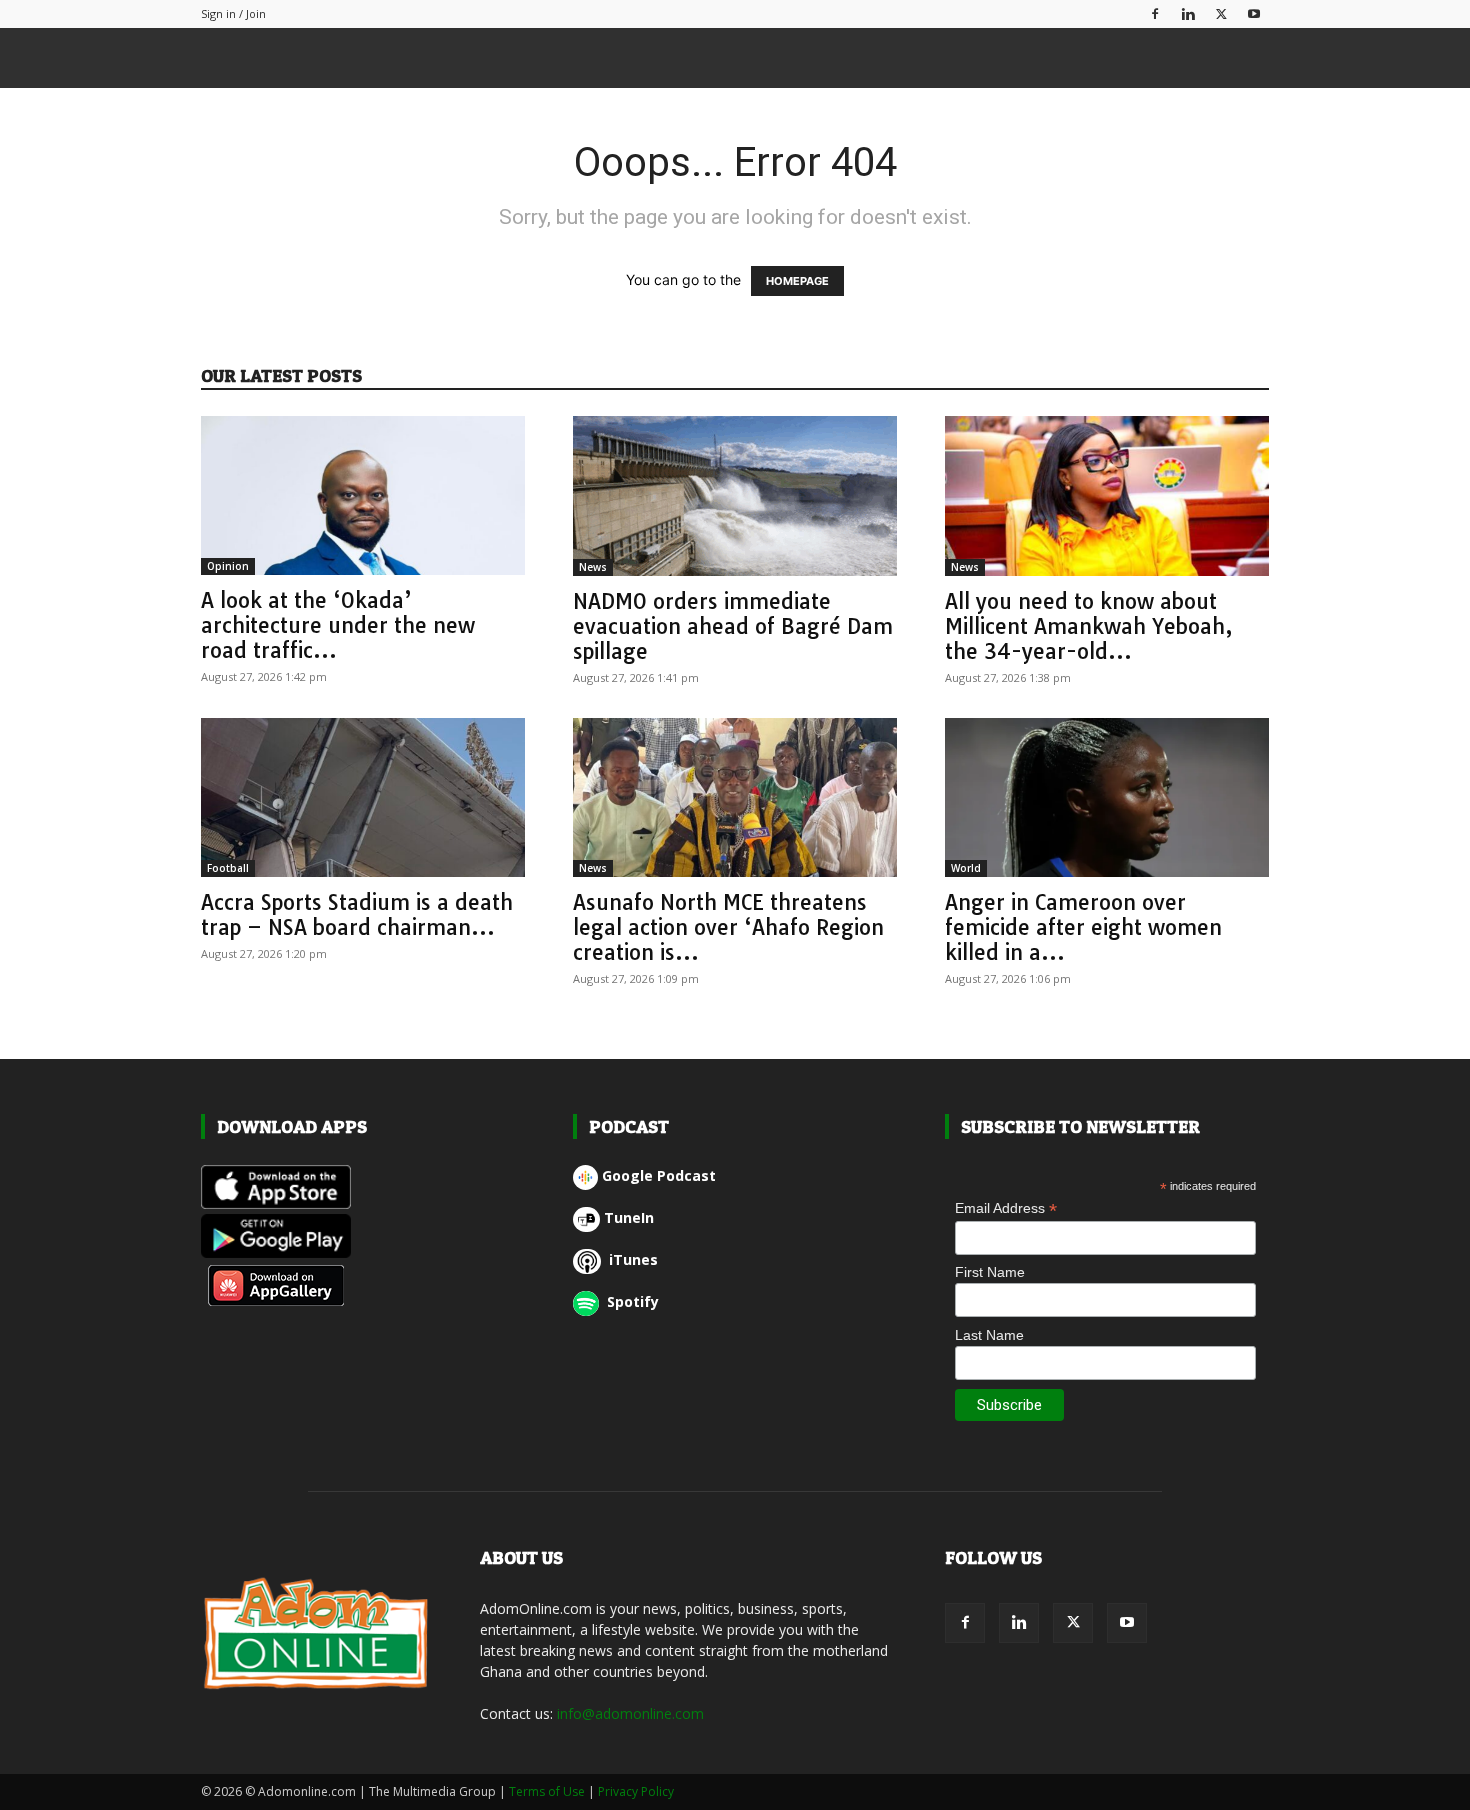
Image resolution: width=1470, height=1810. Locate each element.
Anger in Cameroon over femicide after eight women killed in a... (1083, 927)
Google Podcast (659, 1175)
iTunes (631, 1259)
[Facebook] (1155, 13)
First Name (990, 1272)
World (966, 868)
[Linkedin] (1188, 13)
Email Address (1006, 1208)
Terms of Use (547, 1791)
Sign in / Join (233, 13)
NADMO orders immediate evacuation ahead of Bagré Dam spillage (733, 626)
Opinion (228, 566)
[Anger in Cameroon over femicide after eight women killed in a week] (1107, 797)
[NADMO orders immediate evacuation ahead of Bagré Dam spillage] (735, 496)
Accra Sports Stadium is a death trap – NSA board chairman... (357, 914)
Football (228, 868)
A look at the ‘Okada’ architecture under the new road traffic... (338, 625)
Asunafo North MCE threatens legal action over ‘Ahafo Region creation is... (728, 927)
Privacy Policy (636, 1791)
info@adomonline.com (630, 1713)
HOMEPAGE (797, 281)
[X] (1221, 13)
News (593, 567)
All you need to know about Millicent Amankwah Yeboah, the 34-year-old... (1089, 626)
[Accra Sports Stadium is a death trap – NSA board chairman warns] (363, 797)
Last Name (989, 1335)
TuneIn (629, 1217)
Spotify (631, 1301)
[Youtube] (1254, 13)
